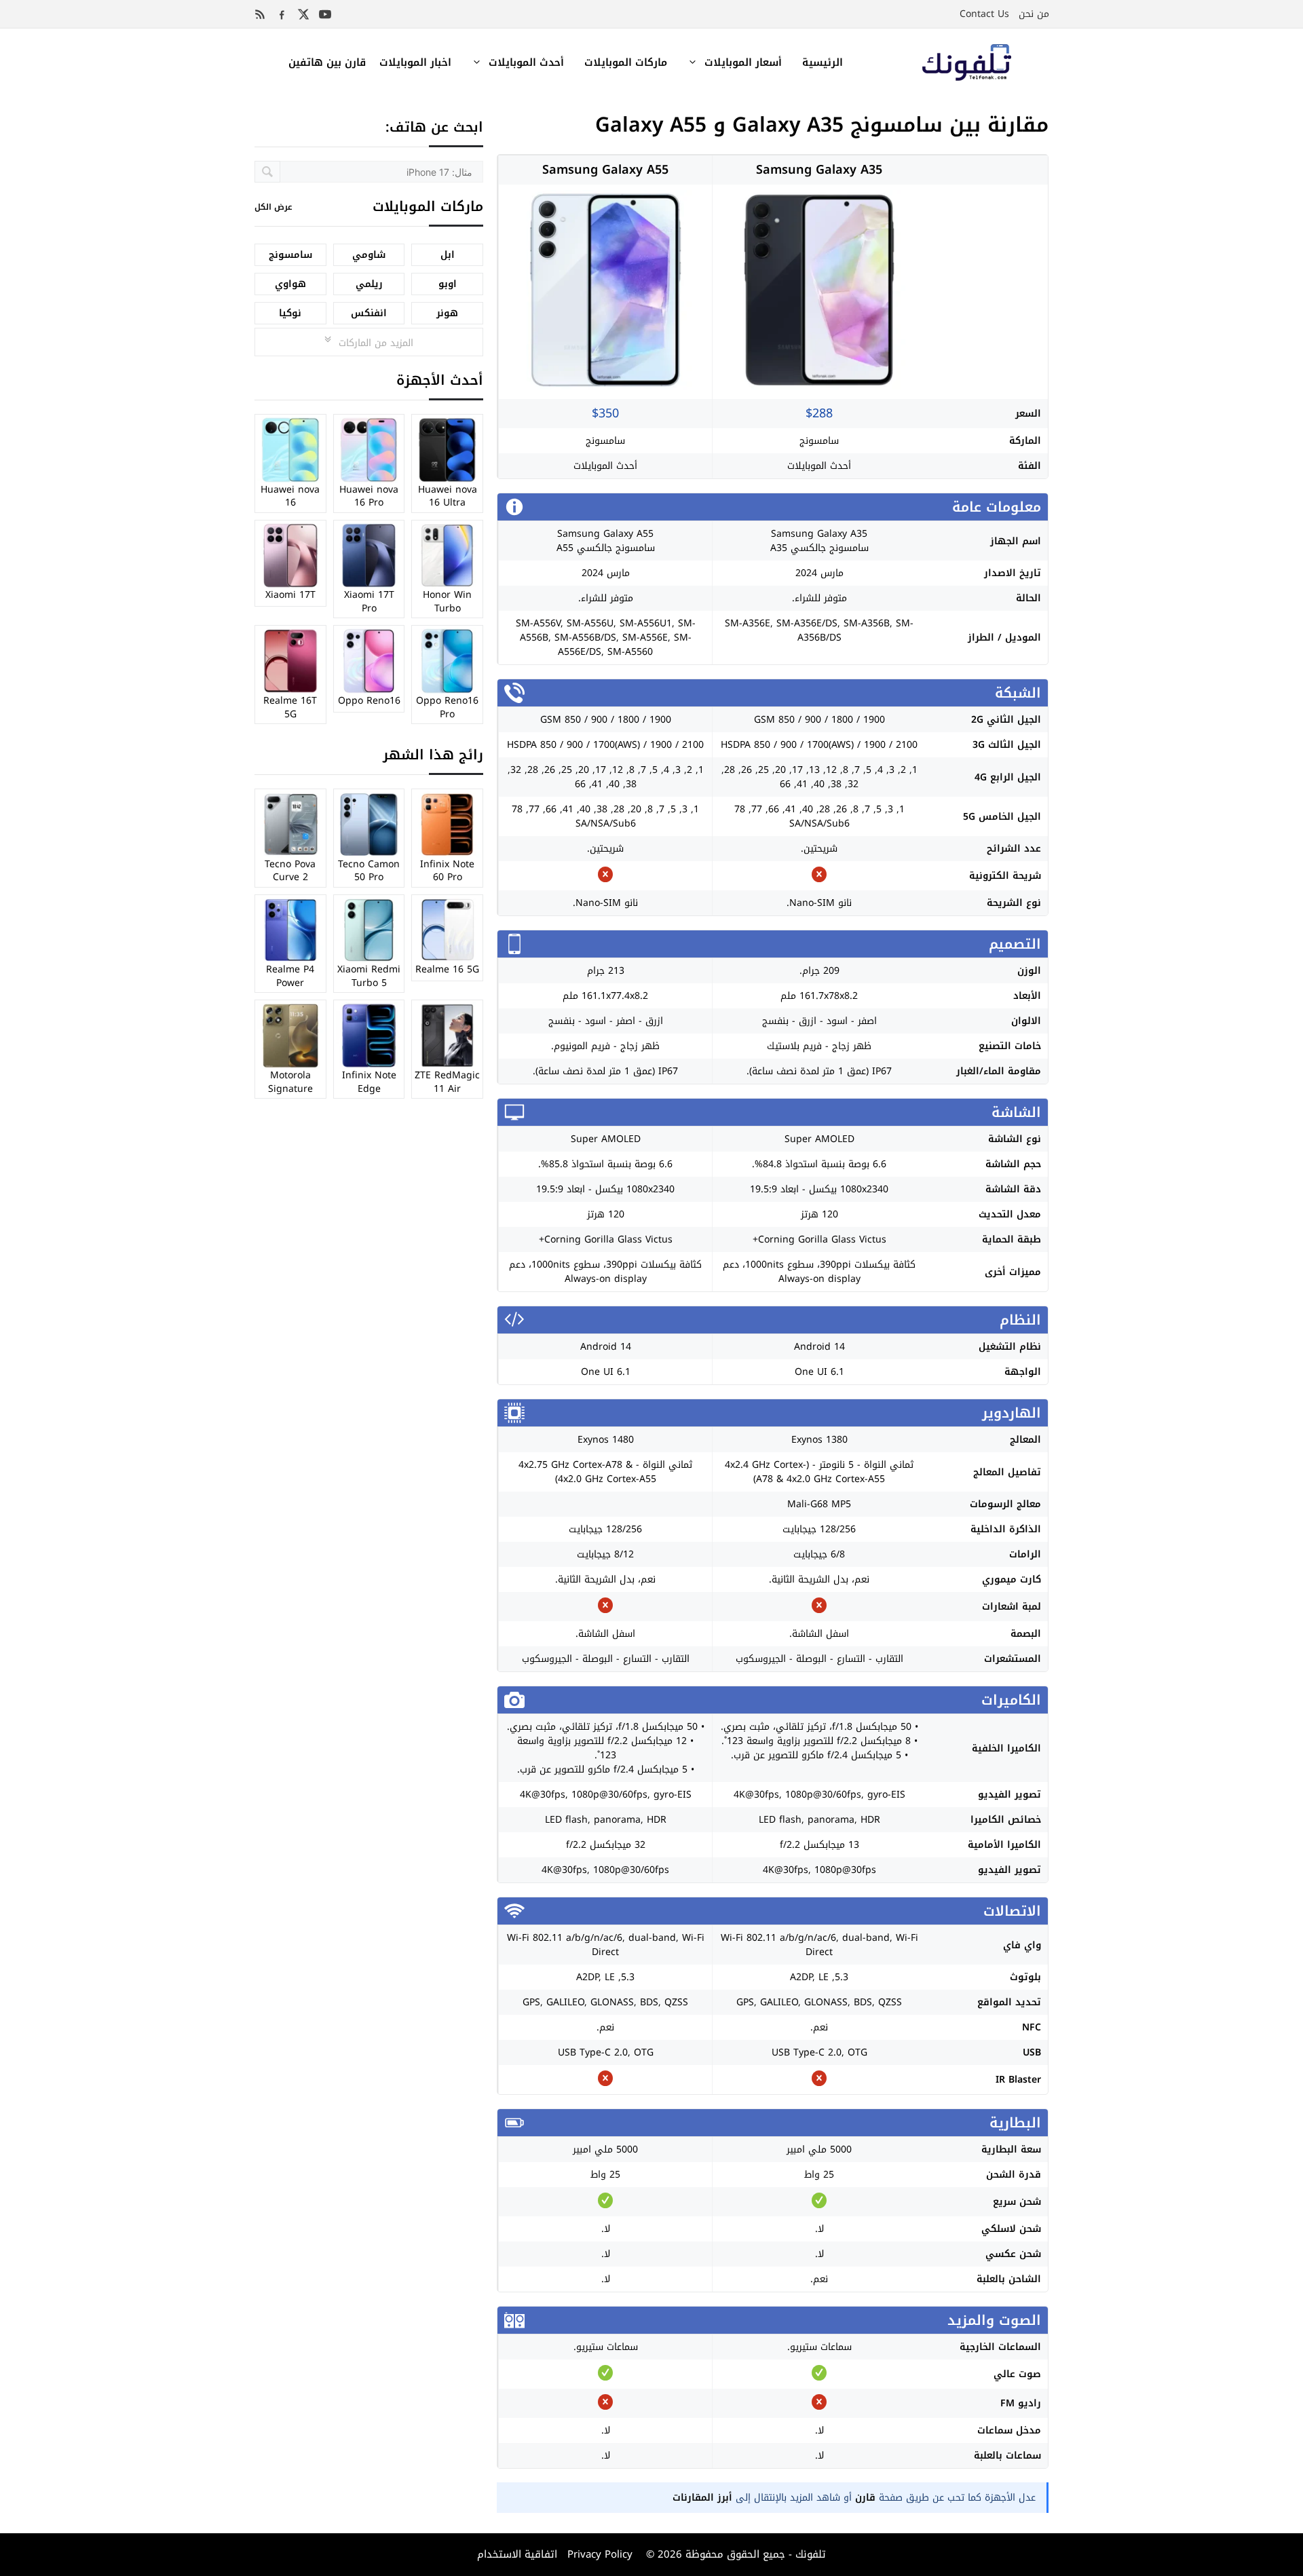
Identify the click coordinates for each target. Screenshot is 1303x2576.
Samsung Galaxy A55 (605, 170)
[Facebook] (282, 14)
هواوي (290, 284)
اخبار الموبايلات (415, 62)
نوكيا (290, 313)
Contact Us (984, 14)
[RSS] (260, 14)
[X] (303, 14)
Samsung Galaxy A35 (819, 170)
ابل (448, 255)
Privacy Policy (598, 2554)
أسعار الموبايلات (743, 62)
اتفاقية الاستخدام (517, 2554)
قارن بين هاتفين (327, 62)
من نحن (1034, 14)
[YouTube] (325, 14)
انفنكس (369, 313)
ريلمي (369, 284)
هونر (447, 313)
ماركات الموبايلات (626, 62)
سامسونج (819, 441)
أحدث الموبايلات (526, 62)
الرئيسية (823, 62)
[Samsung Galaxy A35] (819, 386)
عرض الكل (273, 207)
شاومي (369, 255)
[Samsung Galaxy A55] (605, 386)
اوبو (448, 284)
